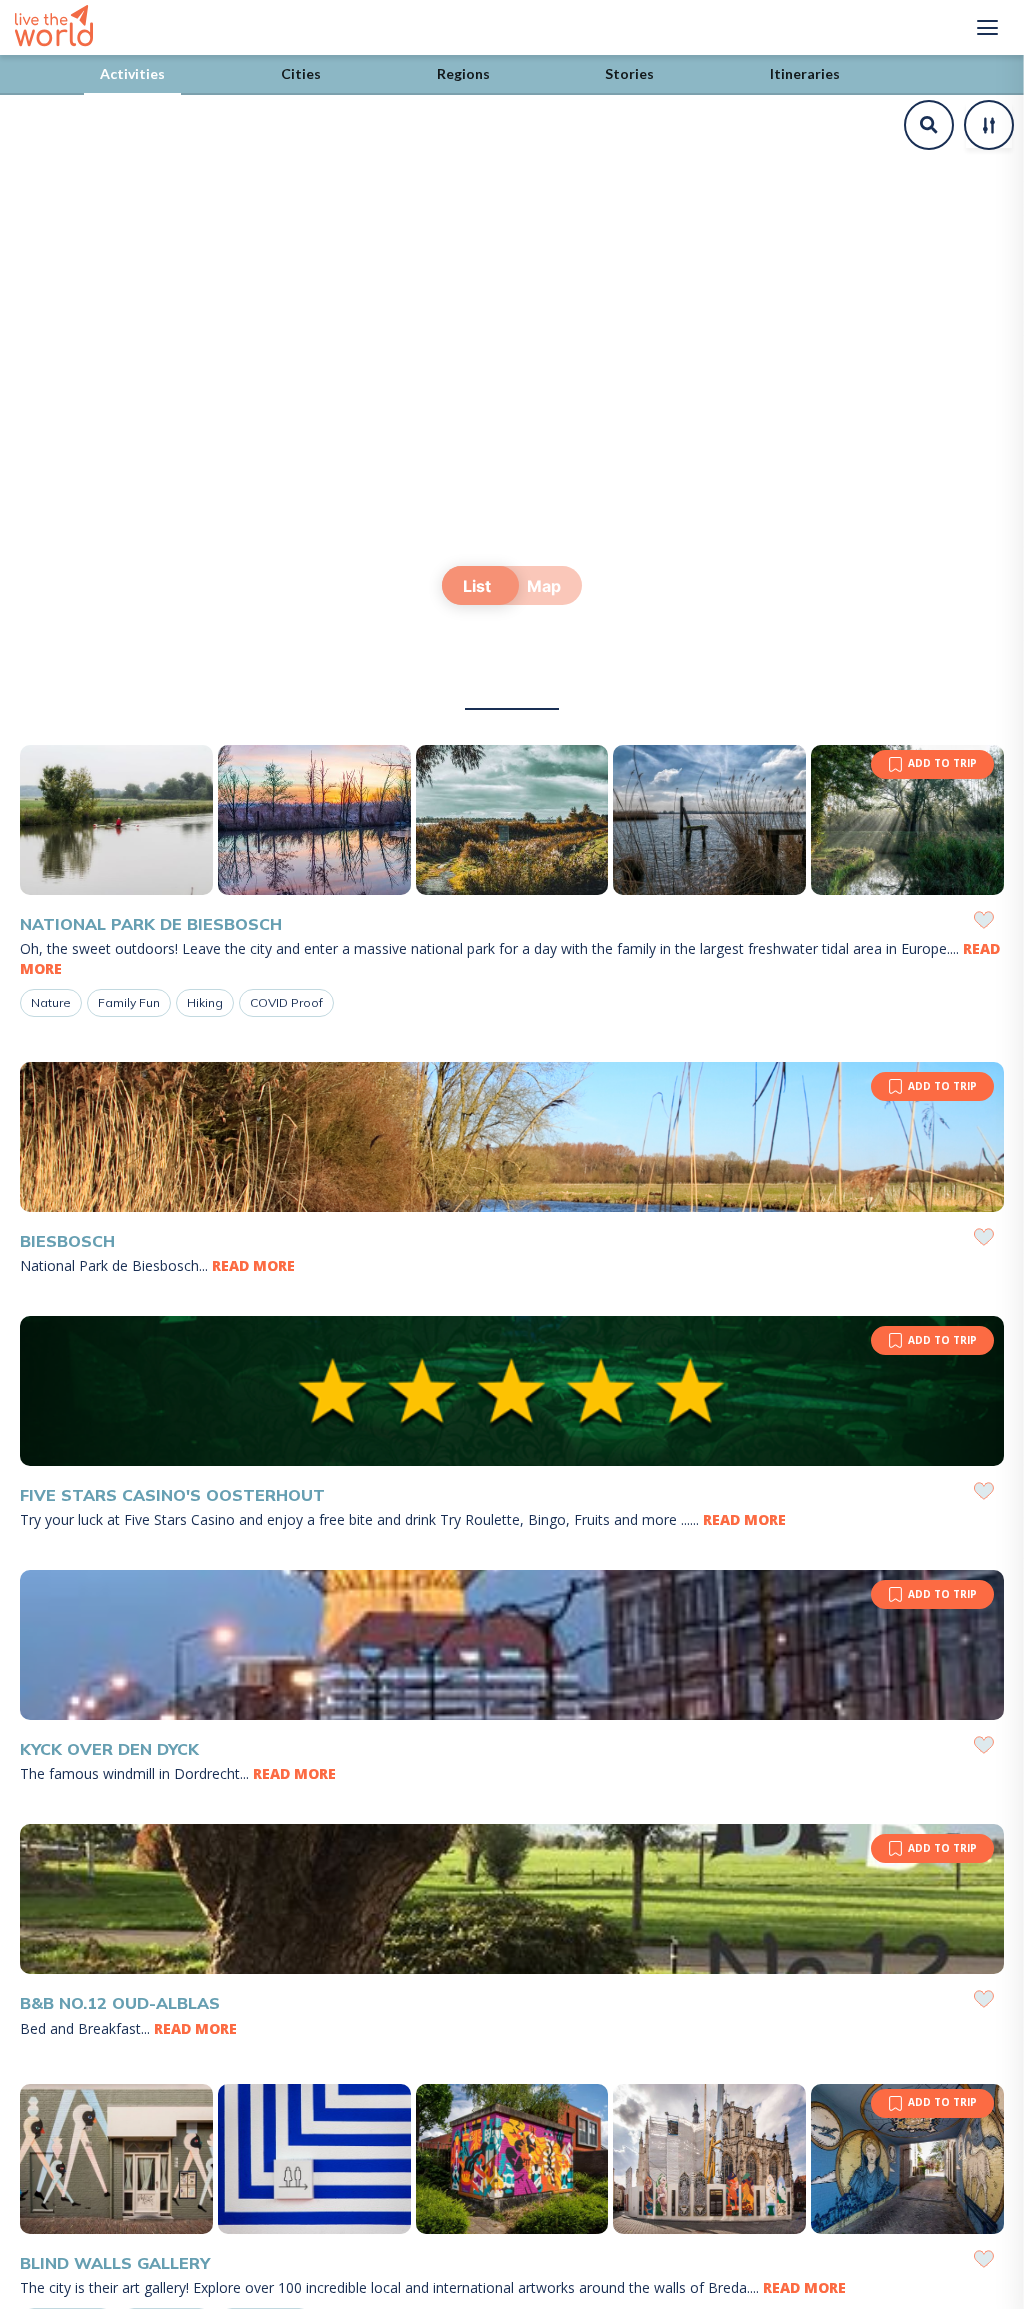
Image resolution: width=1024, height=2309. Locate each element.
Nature (51, 1002)
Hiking (205, 1002)
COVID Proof (286, 1002)
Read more (253, 1265)
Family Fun (129, 1002)
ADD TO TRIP (942, 763)
